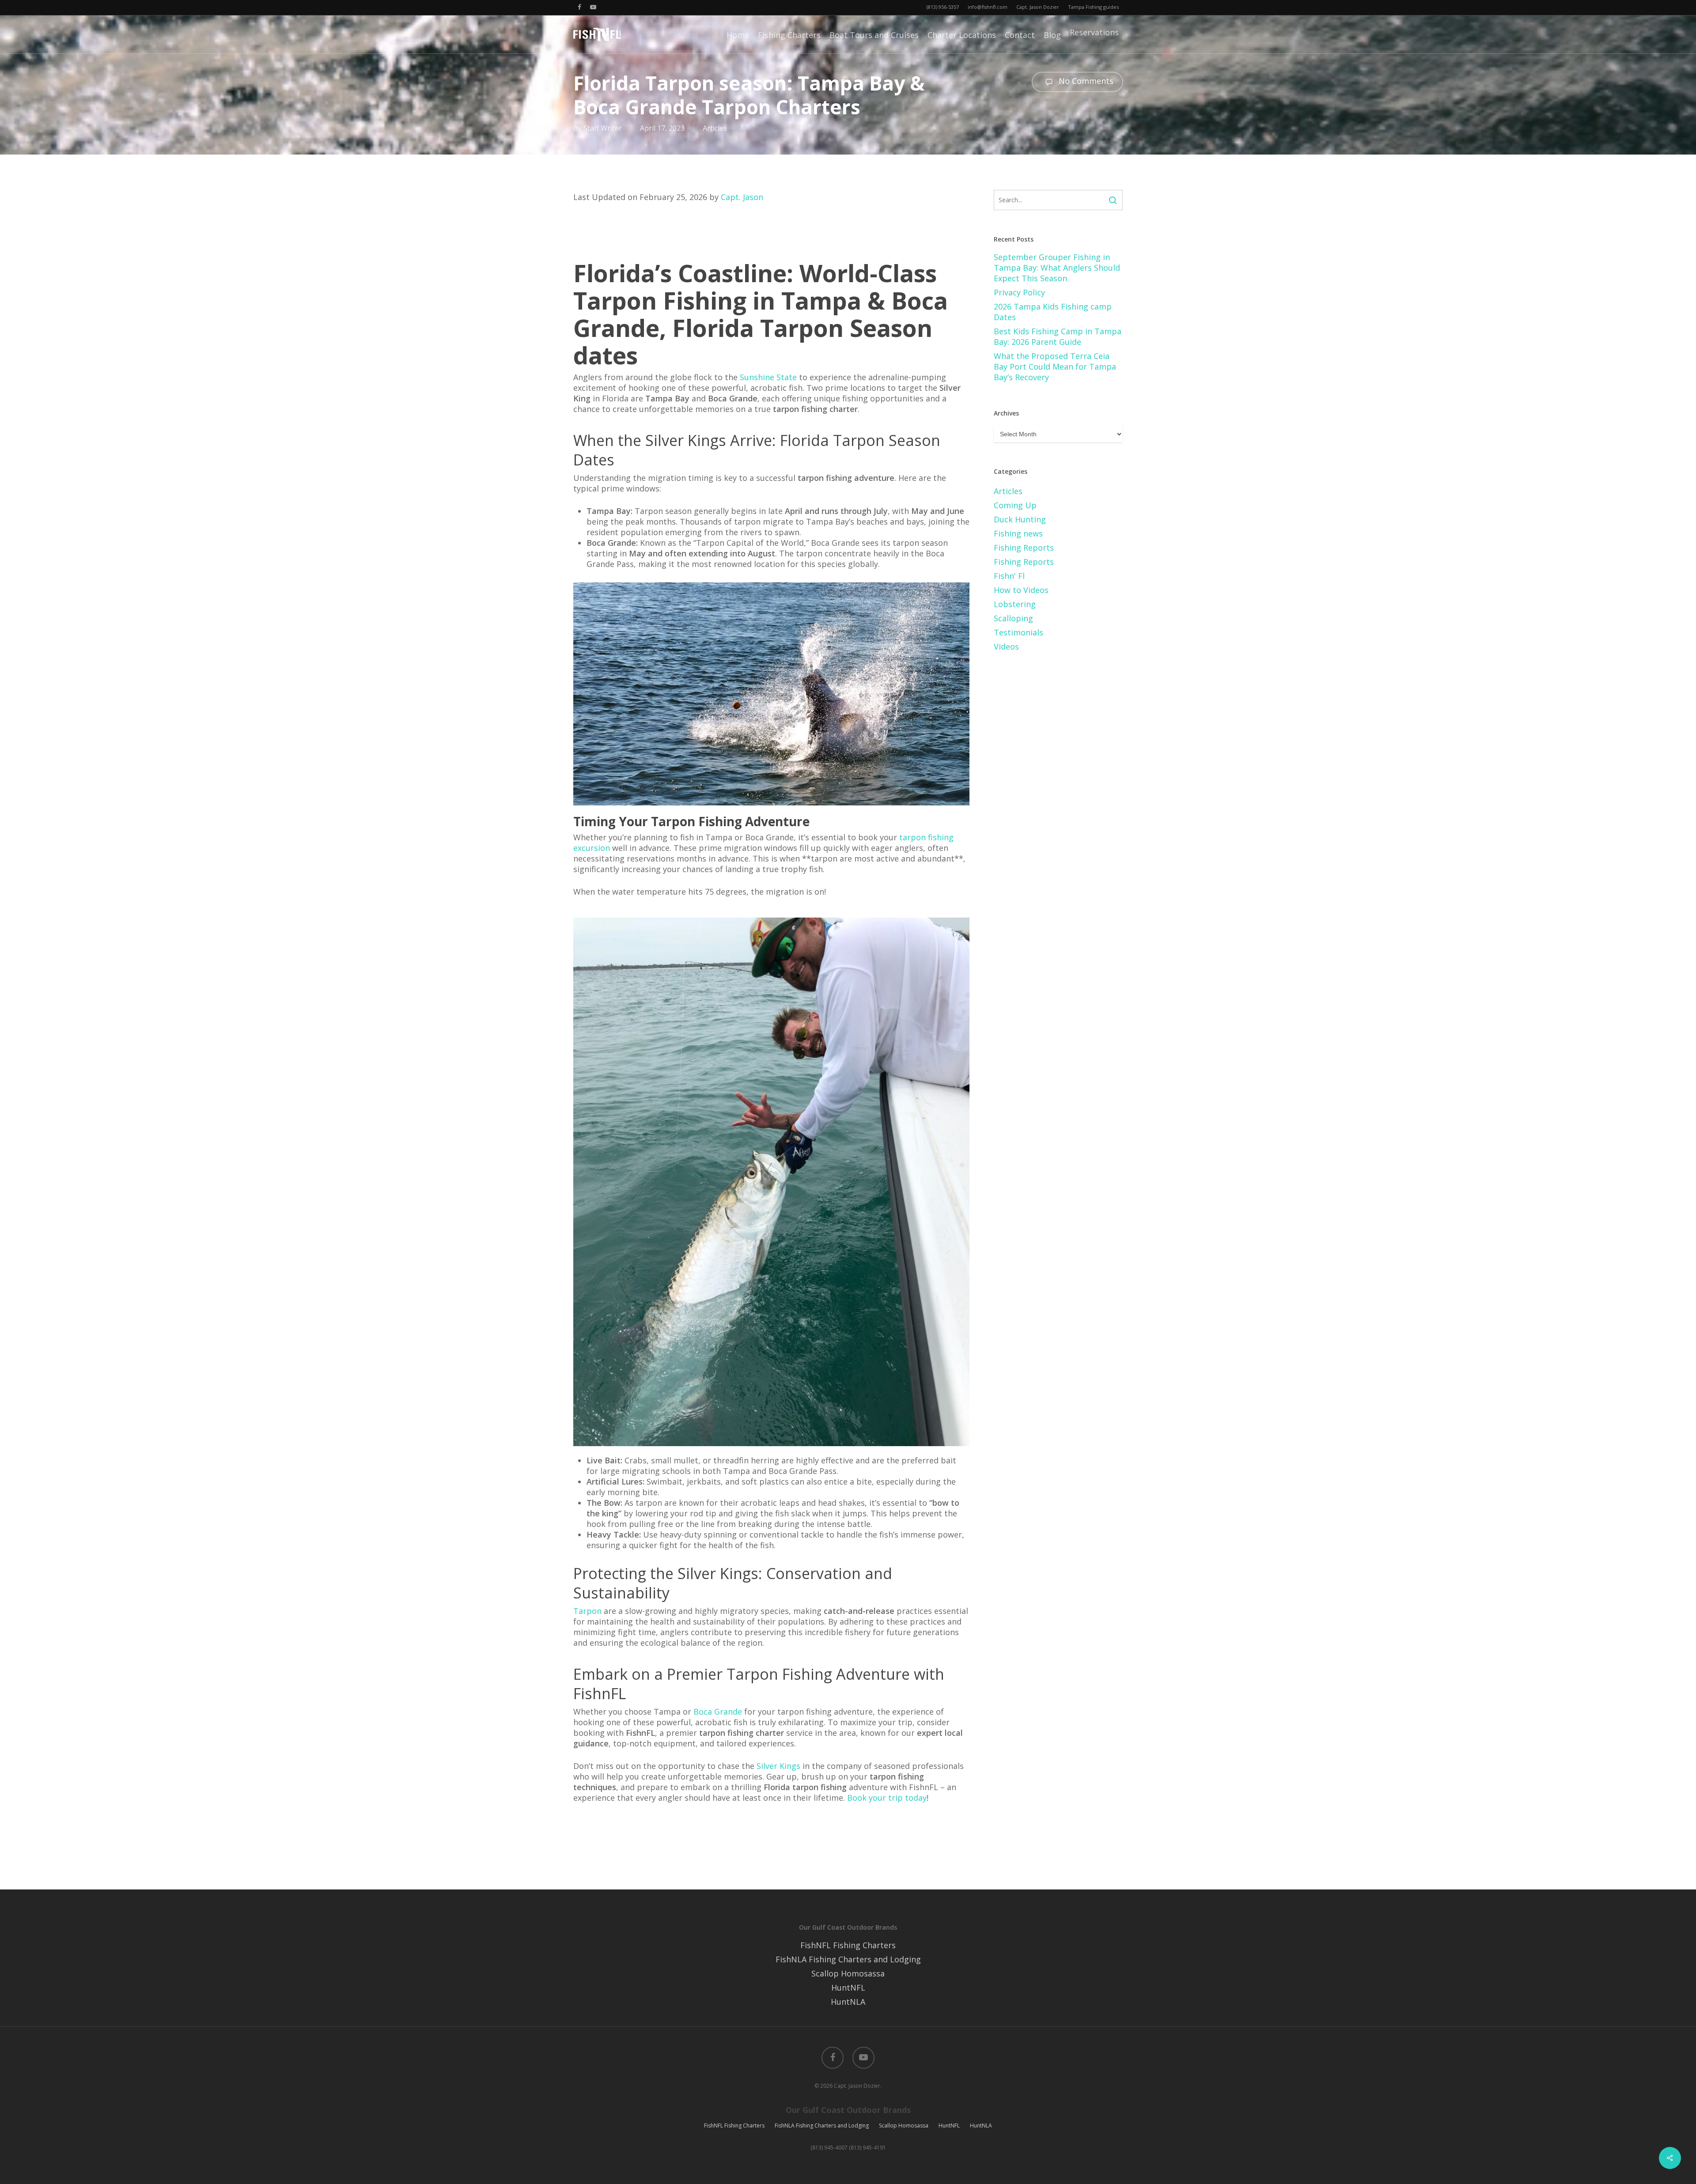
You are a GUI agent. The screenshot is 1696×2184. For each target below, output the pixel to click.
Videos (1006, 646)
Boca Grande (718, 1712)
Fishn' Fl (1009, 576)
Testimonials (1018, 632)
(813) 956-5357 (943, 7)
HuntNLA (848, 2002)
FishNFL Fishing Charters (848, 1945)
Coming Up (1015, 505)
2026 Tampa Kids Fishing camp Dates (1053, 312)
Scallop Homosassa (848, 1973)
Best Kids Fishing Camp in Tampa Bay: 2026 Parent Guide (1058, 336)
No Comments (1085, 81)
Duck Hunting (1020, 519)
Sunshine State (768, 377)
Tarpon (587, 1611)
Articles (715, 128)
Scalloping (1013, 618)
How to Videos (1021, 590)
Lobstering (1015, 604)
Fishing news (1018, 533)
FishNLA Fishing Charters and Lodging (848, 1959)
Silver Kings (778, 1766)
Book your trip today (887, 1798)
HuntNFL (848, 1988)
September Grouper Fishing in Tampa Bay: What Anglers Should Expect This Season (1057, 268)
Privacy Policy (1019, 292)
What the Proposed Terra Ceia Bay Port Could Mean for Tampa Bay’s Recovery (1055, 367)
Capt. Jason (742, 197)
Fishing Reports (1024, 548)
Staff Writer (603, 128)
